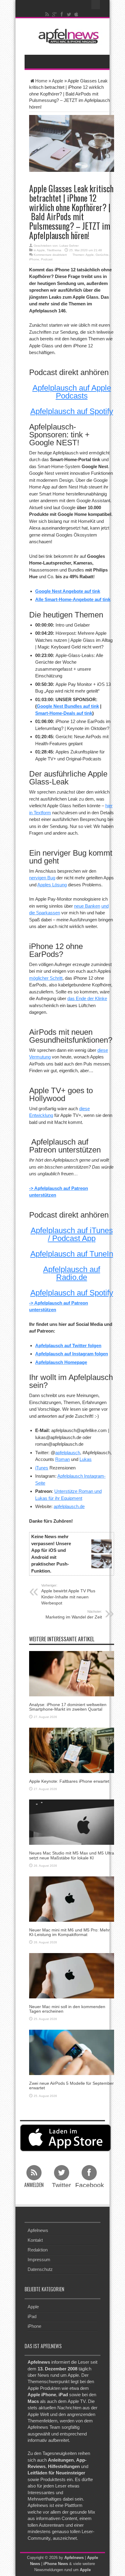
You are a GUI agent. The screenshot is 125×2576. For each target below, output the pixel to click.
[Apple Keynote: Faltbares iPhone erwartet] (72, 1750)
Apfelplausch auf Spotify (72, 411)
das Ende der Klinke (87, 998)
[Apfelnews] (67, 36)
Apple (57, 81)
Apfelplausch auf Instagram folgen (72, 1354)
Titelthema (54, 250)
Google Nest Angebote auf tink (68, 591)
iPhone (34, 259)
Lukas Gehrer (69, 246)
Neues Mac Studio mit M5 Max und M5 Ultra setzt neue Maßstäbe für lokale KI (72, 1855)
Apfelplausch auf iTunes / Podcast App (72, 1234)
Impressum (39, 2260)
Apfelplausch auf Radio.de (72, 1273)
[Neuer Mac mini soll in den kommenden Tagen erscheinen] (72, 1975)
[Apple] (76, 14)
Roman (62, 1459)
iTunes (42, 1468)
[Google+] (55, 14)
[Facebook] (62, 14)
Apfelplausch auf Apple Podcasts (72, 392)
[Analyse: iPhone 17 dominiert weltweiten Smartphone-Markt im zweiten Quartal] (72, 1673)
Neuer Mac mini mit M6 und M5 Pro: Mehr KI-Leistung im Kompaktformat (69, 1932)
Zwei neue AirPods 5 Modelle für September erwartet (71, 2086)
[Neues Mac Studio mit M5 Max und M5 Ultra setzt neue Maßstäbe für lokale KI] (72, 1822)
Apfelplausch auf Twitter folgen (68, 1345)
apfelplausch (68, 1453)
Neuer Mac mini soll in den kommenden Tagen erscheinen (67, 2009)
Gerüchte (102, 255)
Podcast (47, 259)
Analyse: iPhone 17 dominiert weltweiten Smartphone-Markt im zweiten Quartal (68, 1707)
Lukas (86, 1459)
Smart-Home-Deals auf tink (64, 713)
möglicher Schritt (46, 978)
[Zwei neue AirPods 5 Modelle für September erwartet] (72, 2052)
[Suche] (96, 5)
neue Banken (87, 906)
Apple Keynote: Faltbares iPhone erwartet (69, 1781)
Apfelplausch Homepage (61, 1362)
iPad (32, 2316)
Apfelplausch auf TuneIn (72, 1254)
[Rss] (47, 14)
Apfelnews (38, 2230)
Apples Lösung (52, 885)
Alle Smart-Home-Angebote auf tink (73, 599)
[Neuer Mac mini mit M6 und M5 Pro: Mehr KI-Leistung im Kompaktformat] (72, 1898)
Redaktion (38, 2250)
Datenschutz (40, 2269)
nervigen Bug (42, 878)
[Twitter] (69, 14)
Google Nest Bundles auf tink (68, 706)
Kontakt (35, 2240)
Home (41, 81)
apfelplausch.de (69, 1506)
